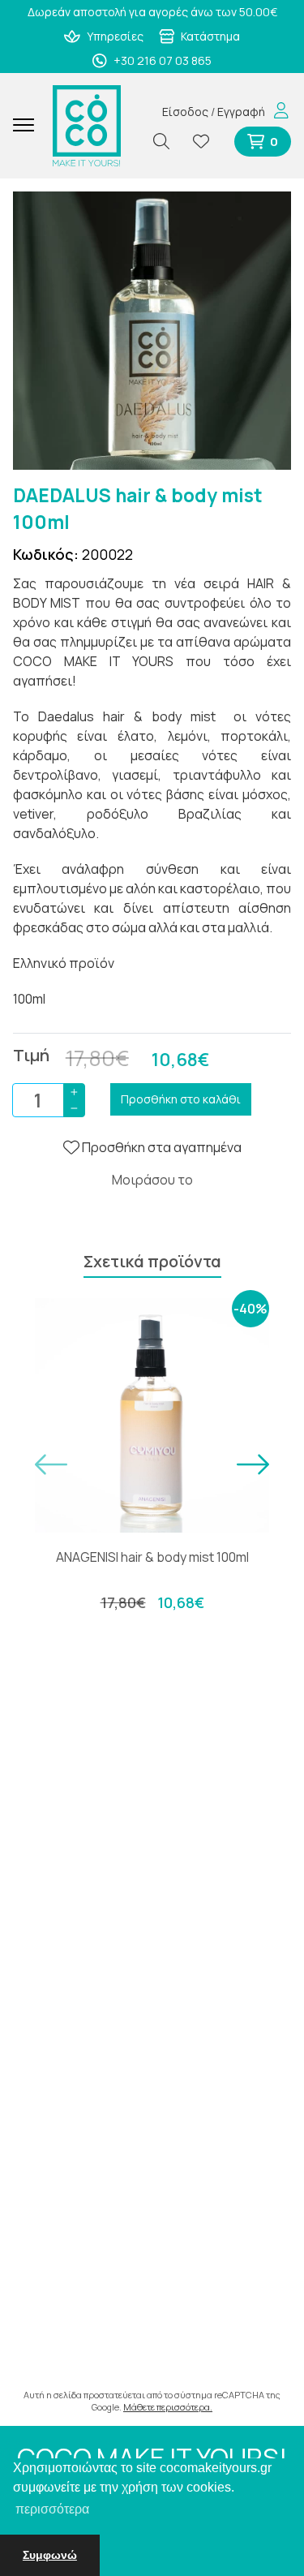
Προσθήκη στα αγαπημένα (161, 1147)
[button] (51, 1464)
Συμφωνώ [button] (50, 2555)
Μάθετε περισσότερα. (168, 2407)
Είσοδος (185, 112)
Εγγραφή (241, 112)
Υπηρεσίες (114, 36)
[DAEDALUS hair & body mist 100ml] (152, 329)
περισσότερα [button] (52, 2509)
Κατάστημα (209, 36)
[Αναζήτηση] (168, 142)
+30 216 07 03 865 (161, 60)
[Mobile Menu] (30, 126)
